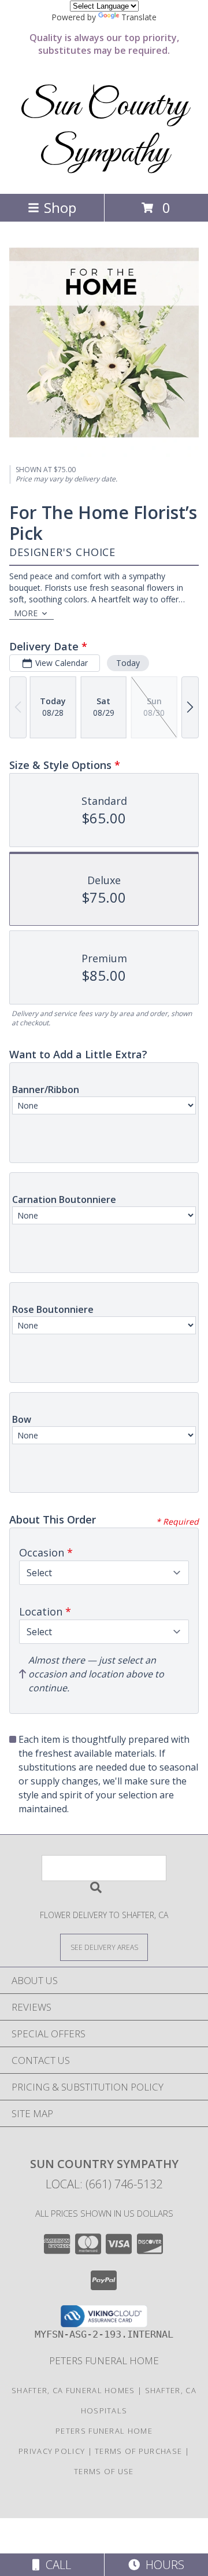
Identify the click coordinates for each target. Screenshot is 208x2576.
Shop (60, 207)
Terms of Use (104, 2471)
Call (55, 2565)
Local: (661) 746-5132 (104, 2184)
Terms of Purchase (138, 2451)
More (26, 613)
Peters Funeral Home (104, 2360)
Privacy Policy (52, 2451)
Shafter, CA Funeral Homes (73, 2390)
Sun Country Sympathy (104, 130)
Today (128, 663)
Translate (139, 17)
